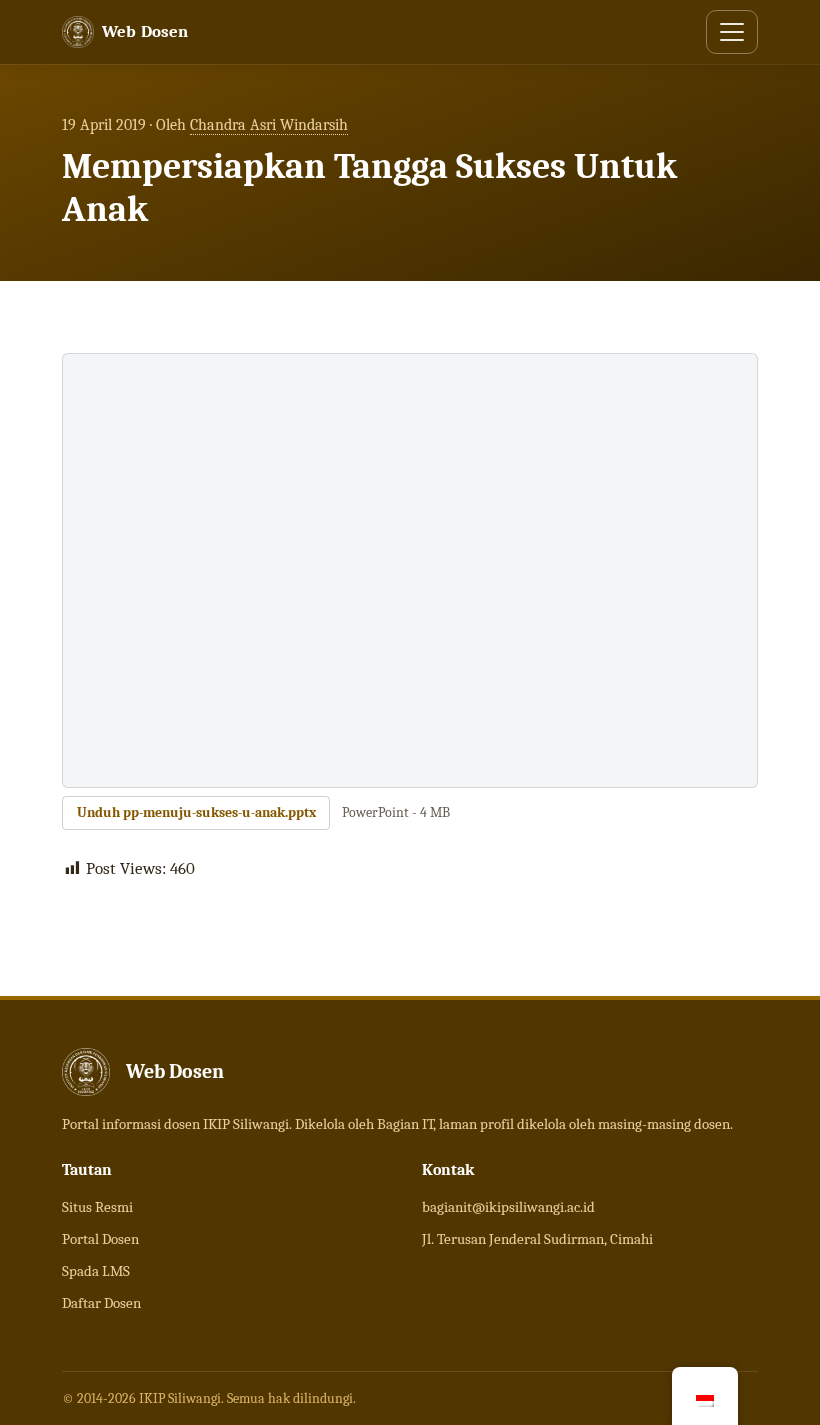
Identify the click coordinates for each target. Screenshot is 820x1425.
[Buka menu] (732, 32)
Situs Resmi (97, 1207)
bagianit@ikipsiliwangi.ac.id (508, 1207)
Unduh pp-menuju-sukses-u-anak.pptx (196, 812)
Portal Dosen (100, 1239)
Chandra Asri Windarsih (269, 125)
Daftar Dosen (101, 1303)
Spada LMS (96, 1271)
